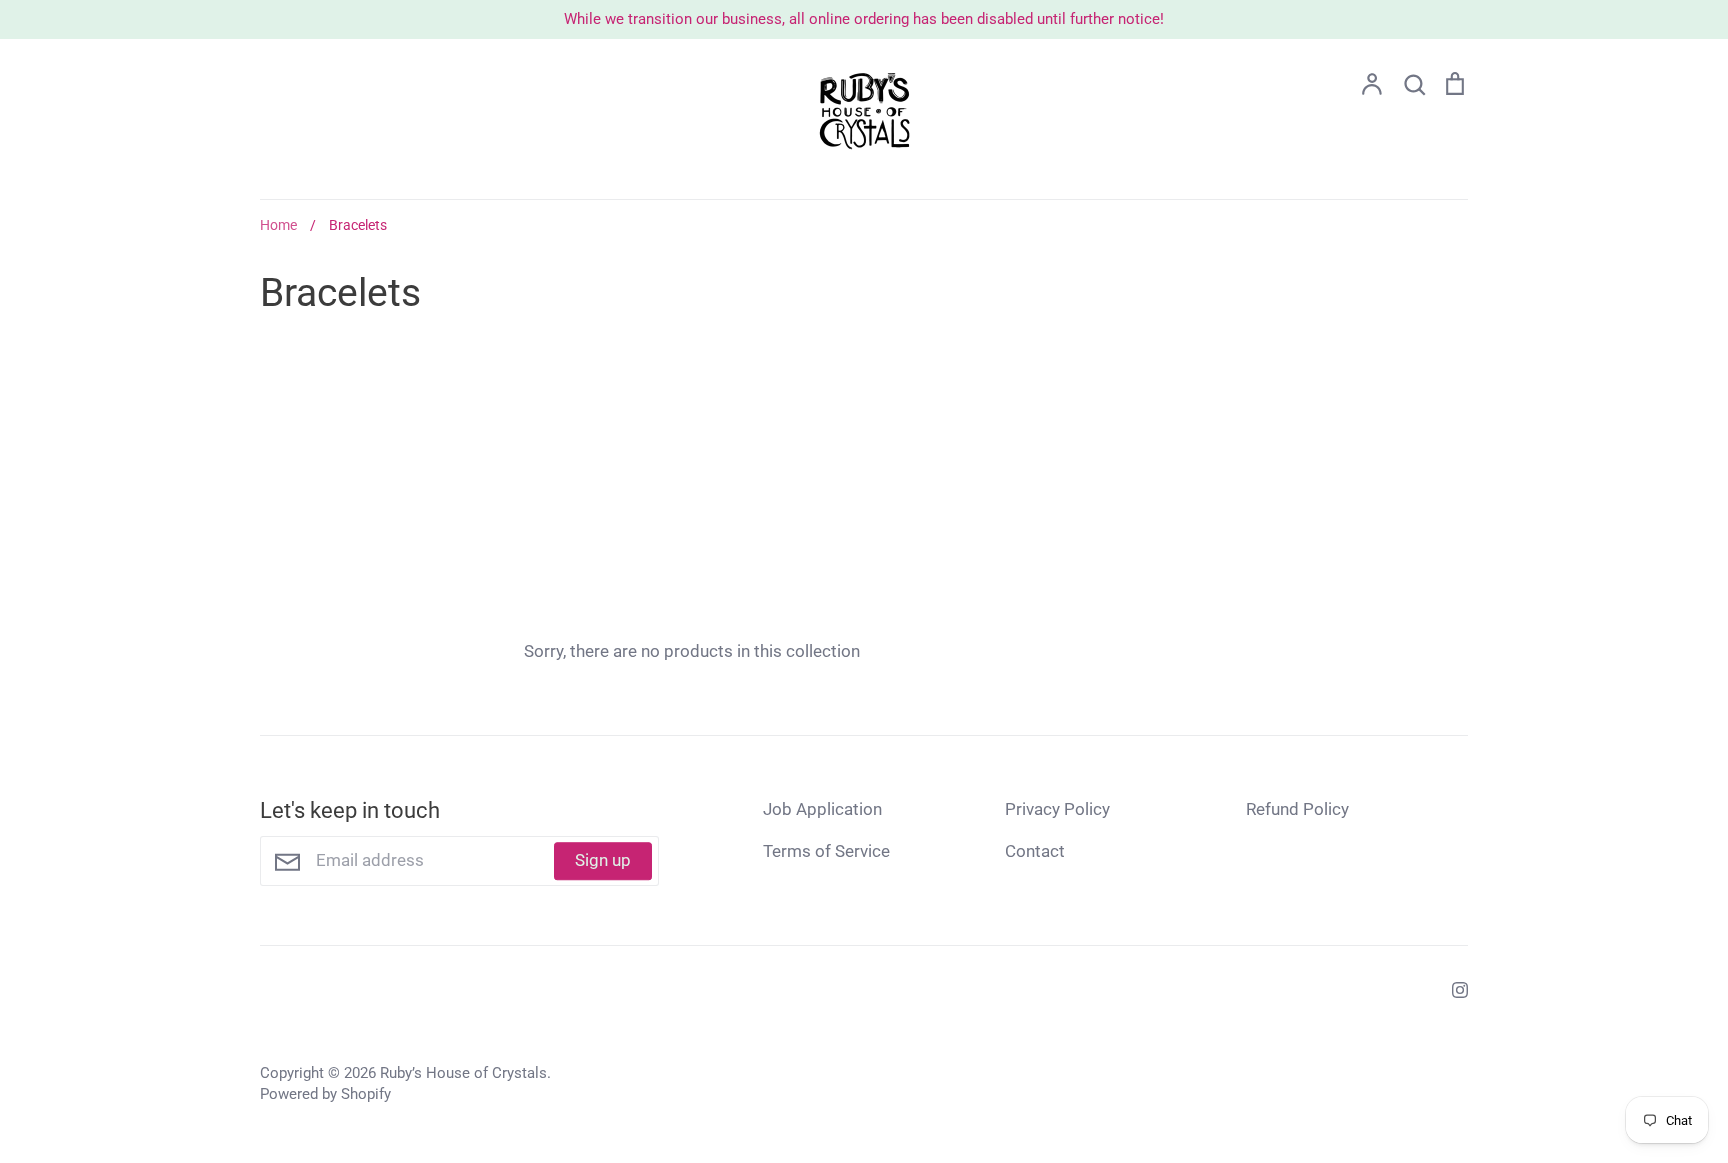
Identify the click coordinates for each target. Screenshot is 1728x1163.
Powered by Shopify (325, 1094)
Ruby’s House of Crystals (463, 1073)
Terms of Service (826, 851)
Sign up (603, 860)
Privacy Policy (1057, 809)
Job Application (822, 809)
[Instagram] (1452, 989)
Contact (1035, 851)
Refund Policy (1297, 809)
